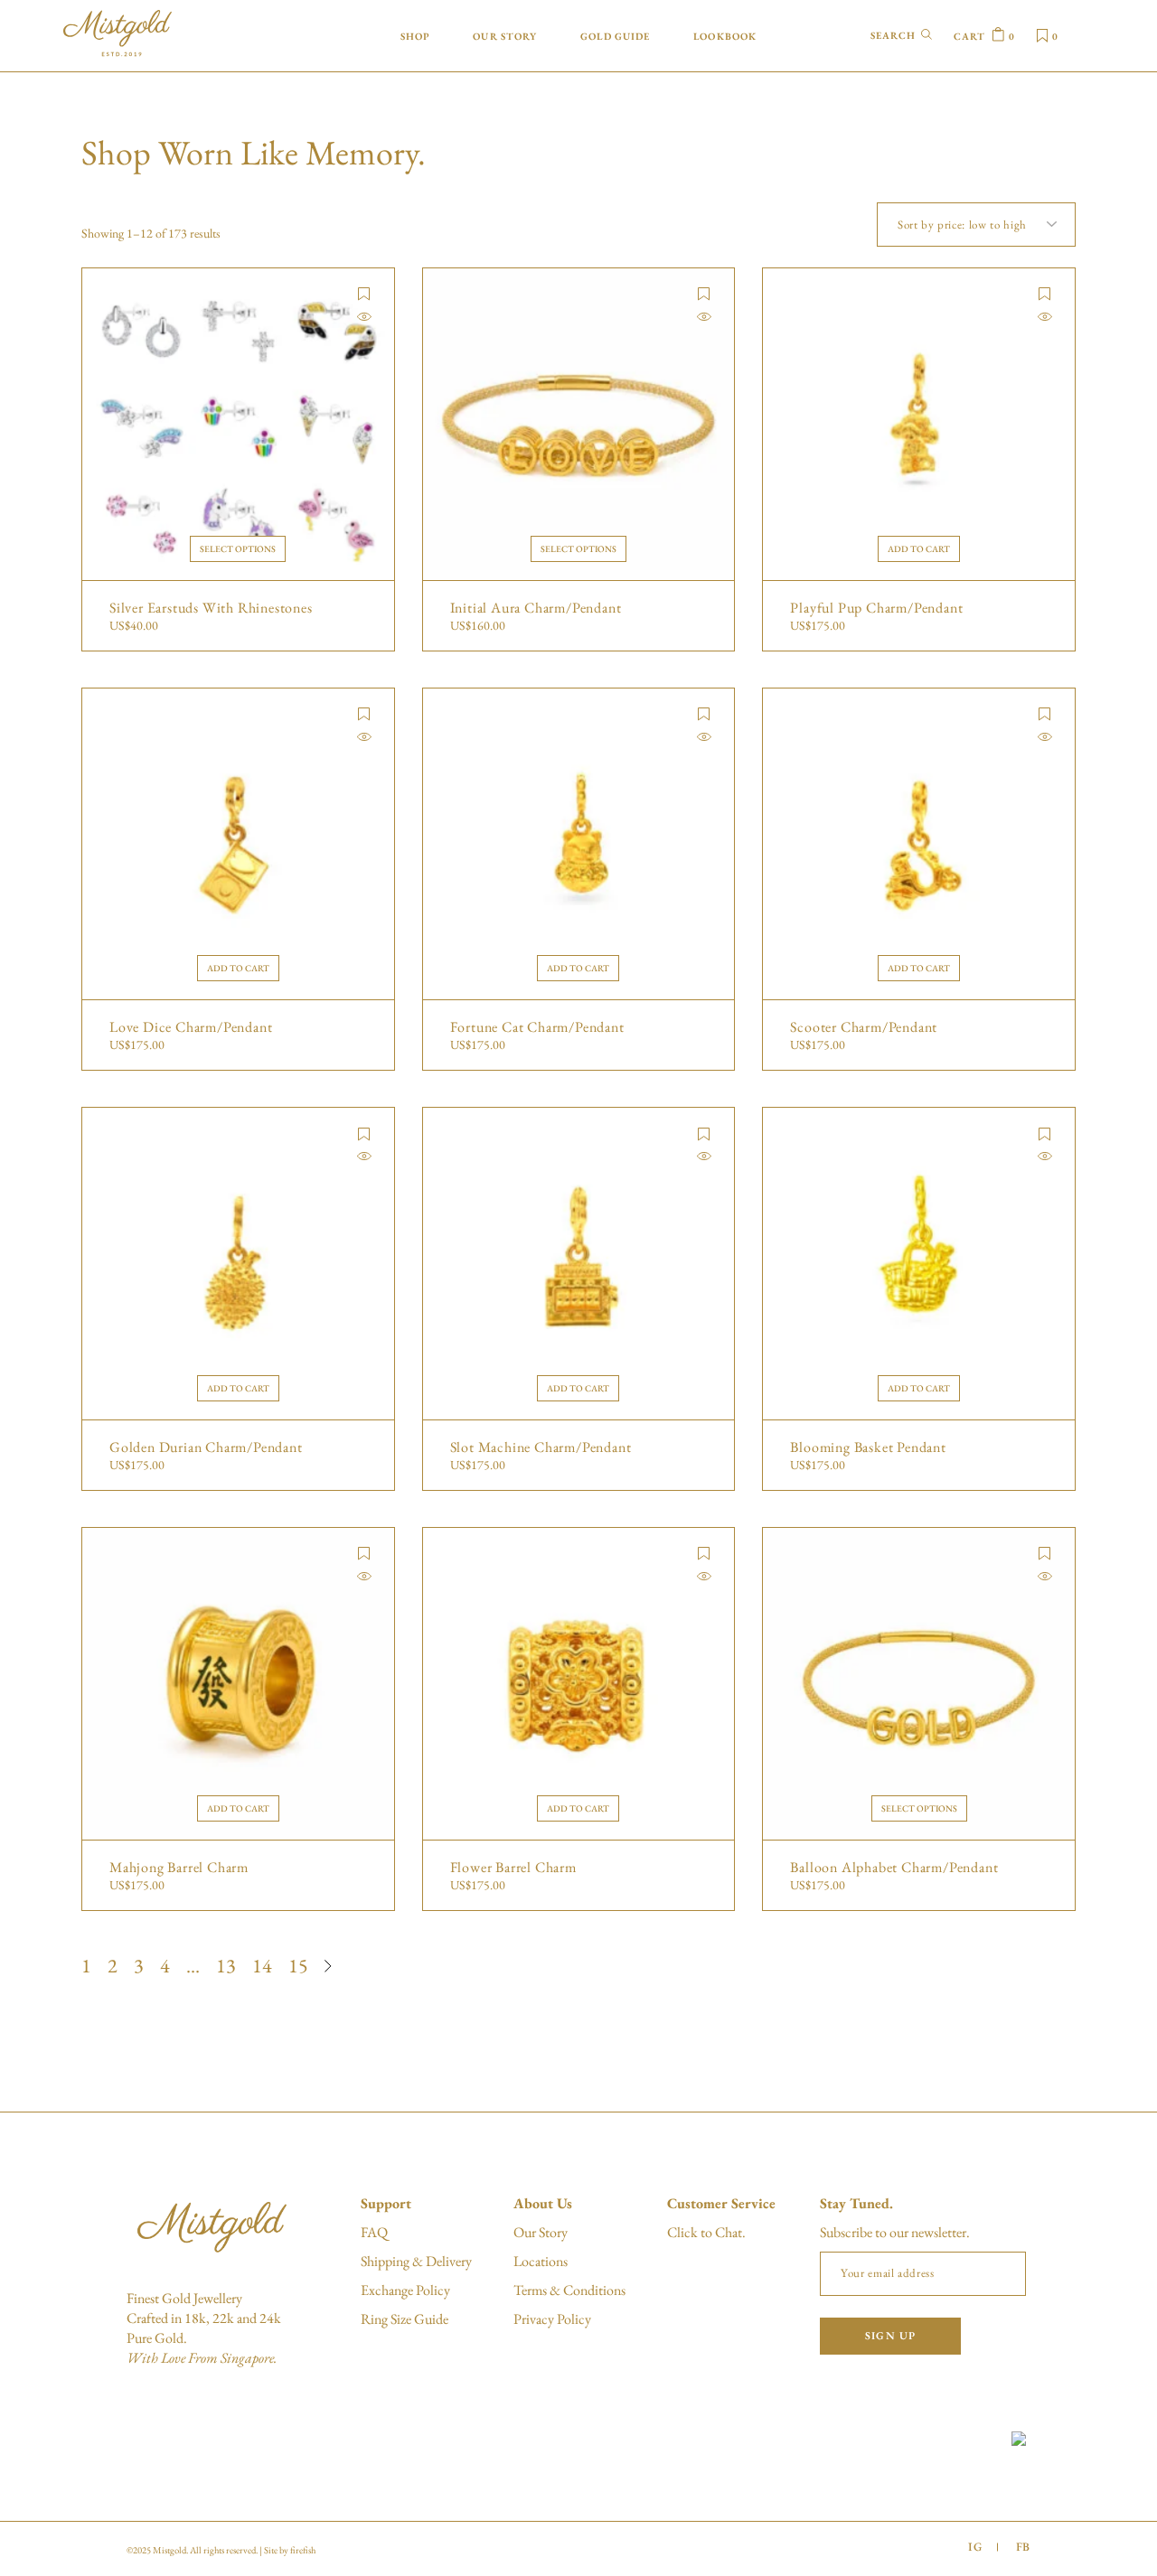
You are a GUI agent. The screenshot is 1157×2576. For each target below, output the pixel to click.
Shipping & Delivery (416, 2261)
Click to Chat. (706, 2232)
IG (975, 2547)
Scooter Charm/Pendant (864, 1027)
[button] (364, 294)
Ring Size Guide (404, 2319)
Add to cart (919, 549)
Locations (541, 2261)
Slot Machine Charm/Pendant (541, 1447)
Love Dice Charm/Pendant (191, 1027)
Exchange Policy (405, 2290)
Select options (238, 549)
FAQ (374, 2232)
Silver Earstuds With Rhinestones (211, 608)
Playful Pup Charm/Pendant (876, 608)
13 (226, 1966)
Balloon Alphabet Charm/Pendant (894, 1868)
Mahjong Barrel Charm (179, 1868)
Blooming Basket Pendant (868, 1447)
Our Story (541, 2232)
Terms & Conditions (569, 2290)
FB (1023, 2547)
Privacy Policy (552, 2319)
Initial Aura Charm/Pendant (536, 608)
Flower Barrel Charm (513, 1868)
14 (262, 1966)
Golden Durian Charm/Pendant (206, 1447)
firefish (303, 2550)
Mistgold (169, 2550)
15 (298, 1966)
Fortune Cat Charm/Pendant (537, 1027)
